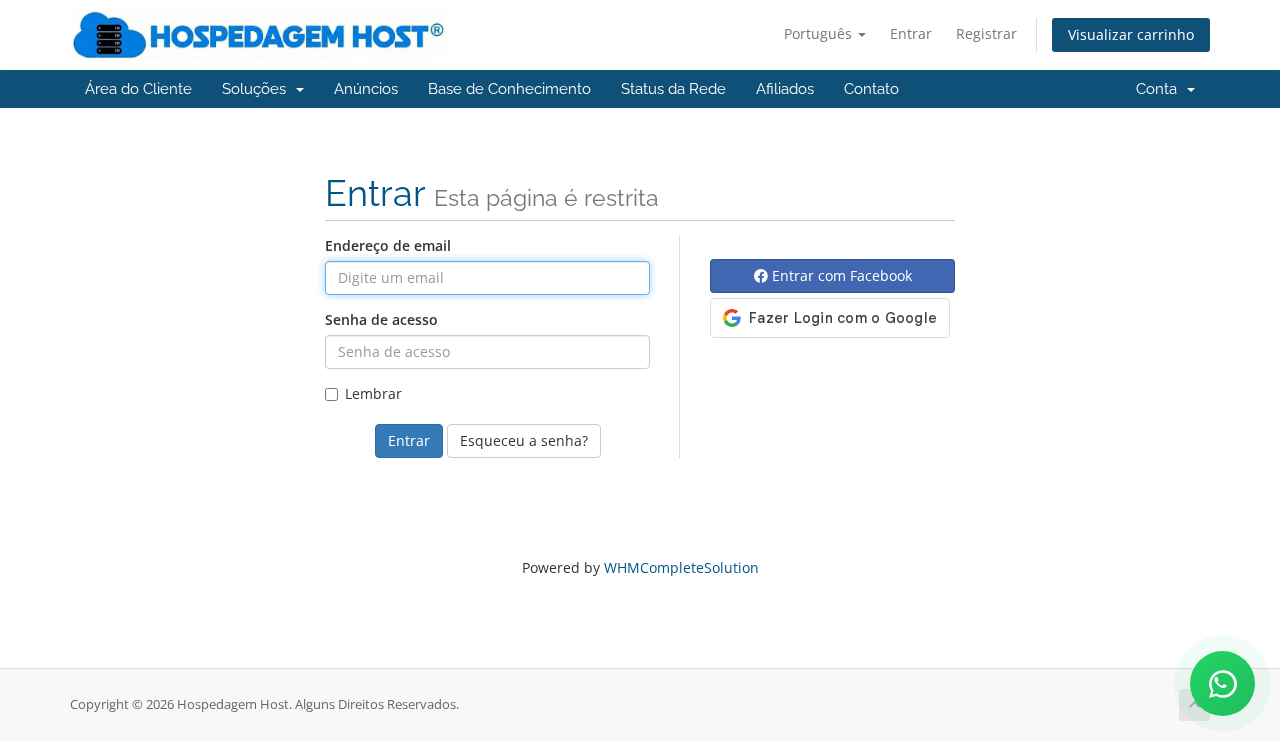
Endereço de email (388, 245)
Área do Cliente (138, 89)
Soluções (258, 89)
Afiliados (785, 89)
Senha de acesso (381, 319)
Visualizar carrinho (1131, 34)
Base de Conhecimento (509, 89)
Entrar (911, 33)
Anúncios (366, 89)
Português (820, 33)
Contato (871, 89)
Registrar (986, 33)
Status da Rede (673, 89)
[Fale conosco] (1222, 683)
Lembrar (373, 393)
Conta (1160, 89)
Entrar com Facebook (840, 275)
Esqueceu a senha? (524, 440)
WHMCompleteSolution (681, 567)
